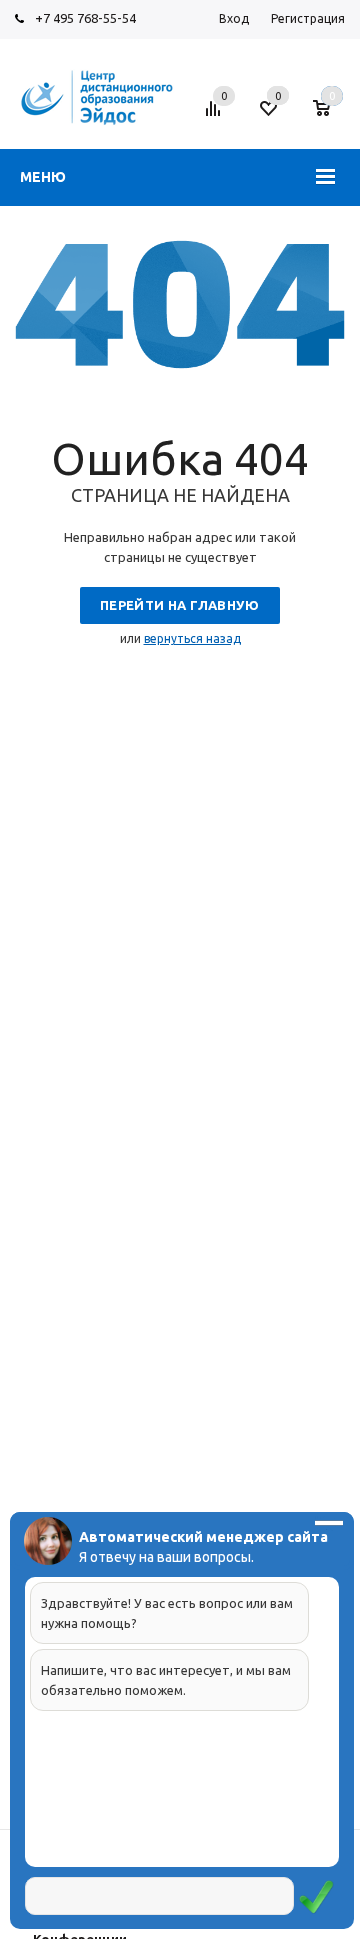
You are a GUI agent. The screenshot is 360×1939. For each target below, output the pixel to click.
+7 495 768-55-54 (85, 18)
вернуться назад (192, 638)
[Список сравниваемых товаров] (216, 116)
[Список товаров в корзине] (331, 116)
